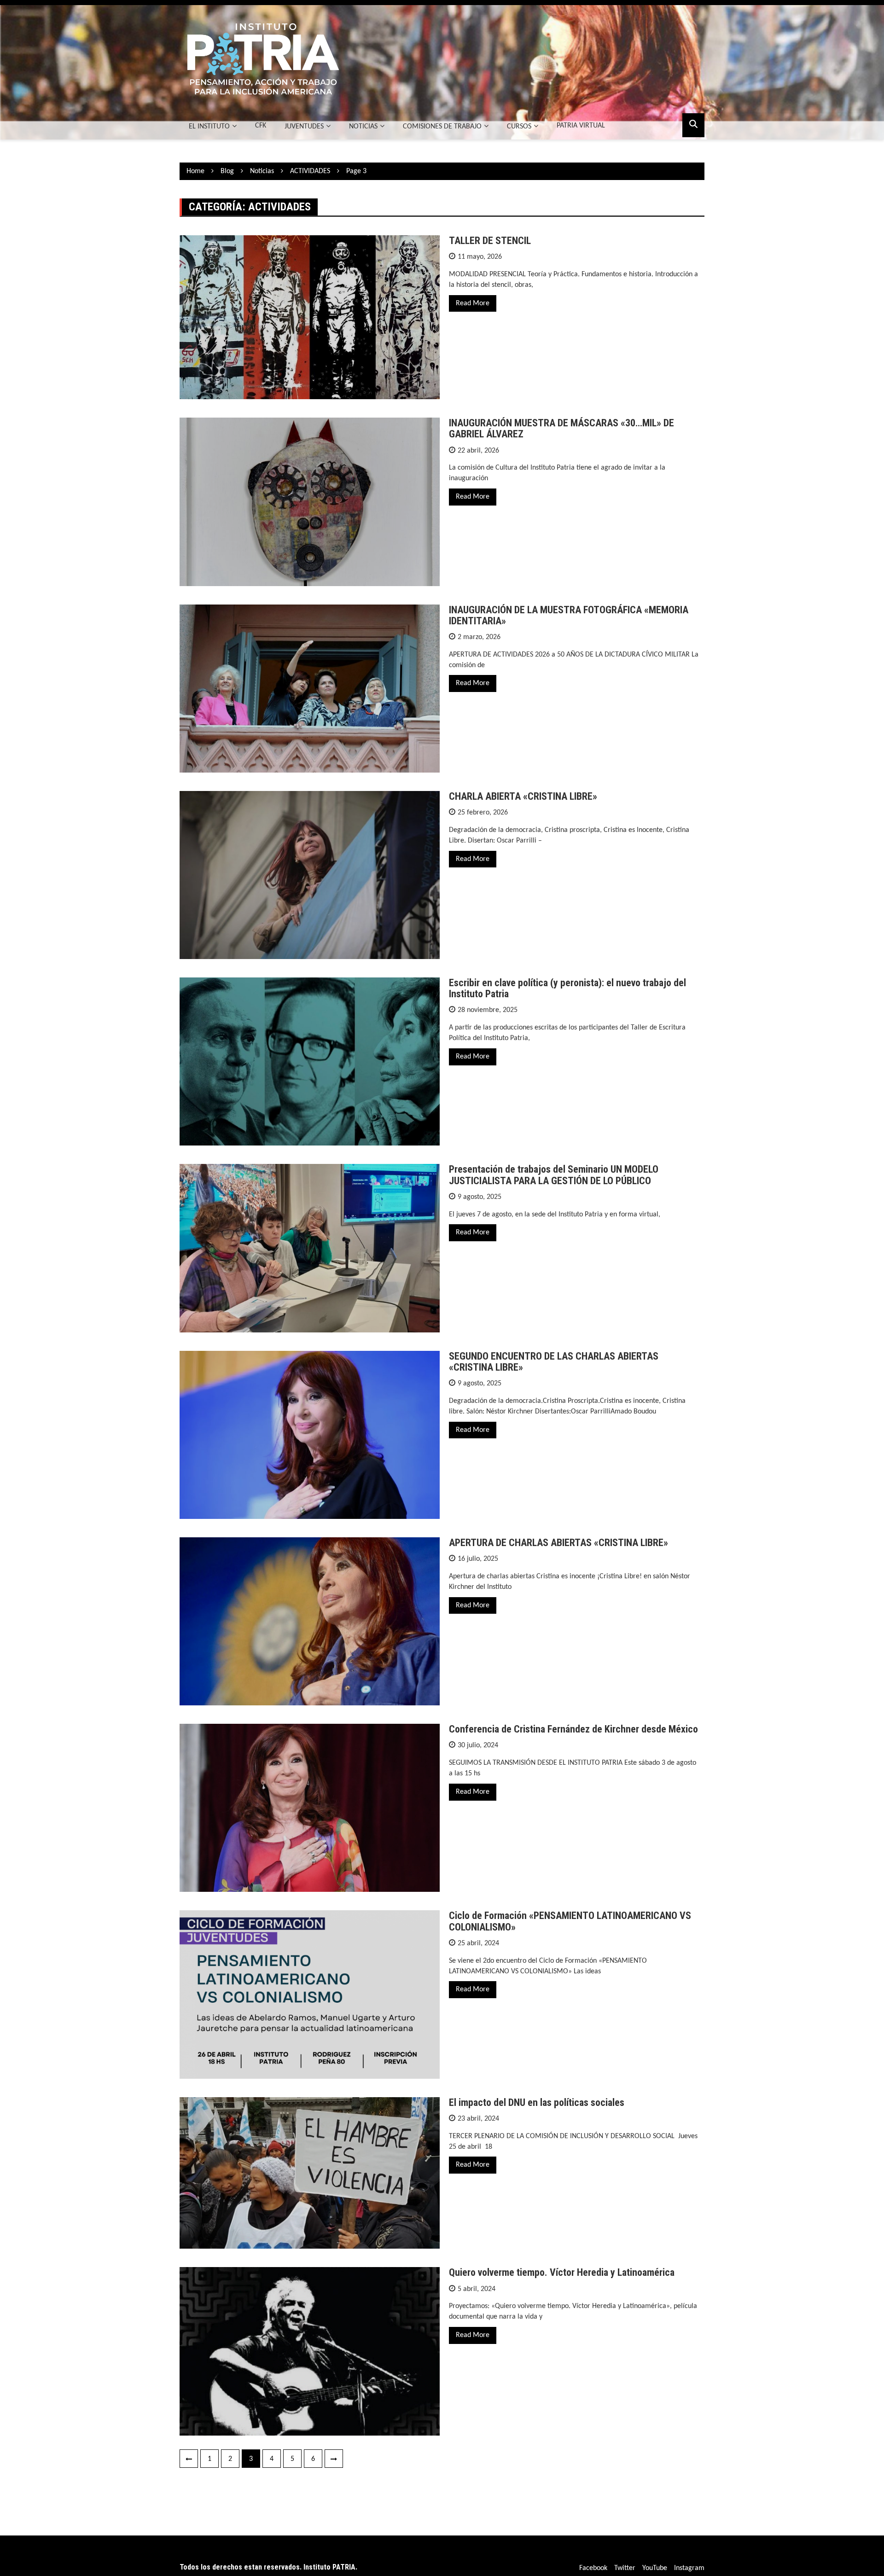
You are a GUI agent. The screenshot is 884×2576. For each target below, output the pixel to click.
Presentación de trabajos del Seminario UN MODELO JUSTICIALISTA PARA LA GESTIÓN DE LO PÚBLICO (554, 1175)
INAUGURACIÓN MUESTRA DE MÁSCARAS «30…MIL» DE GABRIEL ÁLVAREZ (561, 428)
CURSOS (519, 127)
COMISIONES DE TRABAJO (442, 127)
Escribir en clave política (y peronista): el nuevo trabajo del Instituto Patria (567, 988)
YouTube (655, 2568)
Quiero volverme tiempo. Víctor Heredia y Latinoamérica (562, 2272)
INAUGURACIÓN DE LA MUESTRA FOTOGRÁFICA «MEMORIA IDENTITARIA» (569, 615)
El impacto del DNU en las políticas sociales (537, 2102)
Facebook (593, 2568)
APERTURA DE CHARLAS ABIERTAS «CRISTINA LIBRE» (558, 1543)
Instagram (689, 2568)
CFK (261, 126)
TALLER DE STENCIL (490, 241)
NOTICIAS (363, 127)
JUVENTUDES (304, 127)
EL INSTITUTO (209, 127)
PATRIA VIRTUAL (581, 126)
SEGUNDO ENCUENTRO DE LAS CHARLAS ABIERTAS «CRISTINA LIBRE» (554, 1362)
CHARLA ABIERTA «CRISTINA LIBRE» (523, 796)
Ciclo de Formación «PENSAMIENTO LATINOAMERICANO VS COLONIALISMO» (570, 1921)
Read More (473, 303)
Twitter (625, 2568)
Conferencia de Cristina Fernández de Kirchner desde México (573, 1729)
